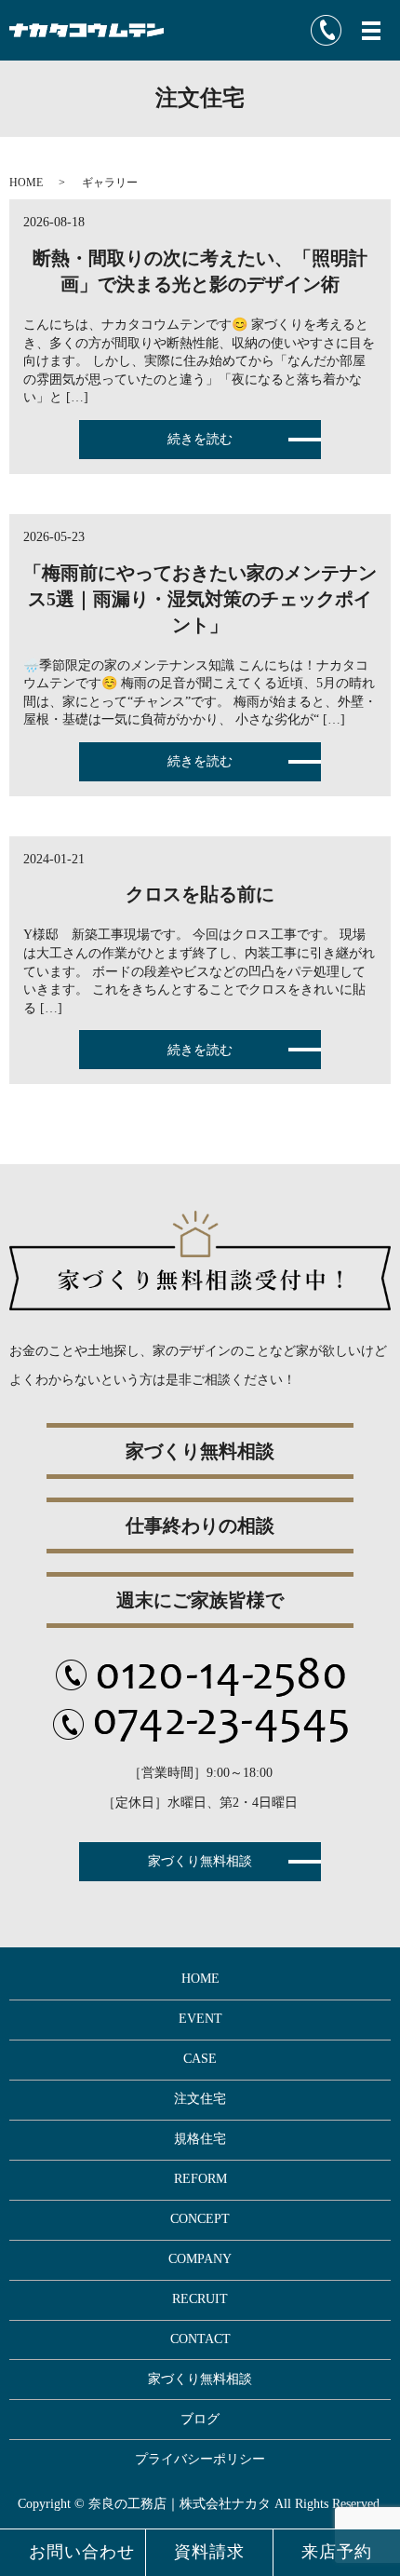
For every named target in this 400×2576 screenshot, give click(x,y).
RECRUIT (200, 2299)
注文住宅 (200, 2099)
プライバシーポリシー (200, 2459)
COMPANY (200, 2259)
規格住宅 (200, 2139)
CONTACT (200, 2339)
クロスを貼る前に (200, 894)
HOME (26, 183)
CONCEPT (200, 2219)
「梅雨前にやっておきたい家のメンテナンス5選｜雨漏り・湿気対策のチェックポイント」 (200, 599)
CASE (200, 2059)
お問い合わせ (82, 2552)
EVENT (200, 2019)
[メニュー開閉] (371, 31)
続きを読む (200, 439)
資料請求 (209, 2552)
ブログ (200, 2419)
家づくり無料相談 (200, 1861)
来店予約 (337, 2552)
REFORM (200, 2179)
